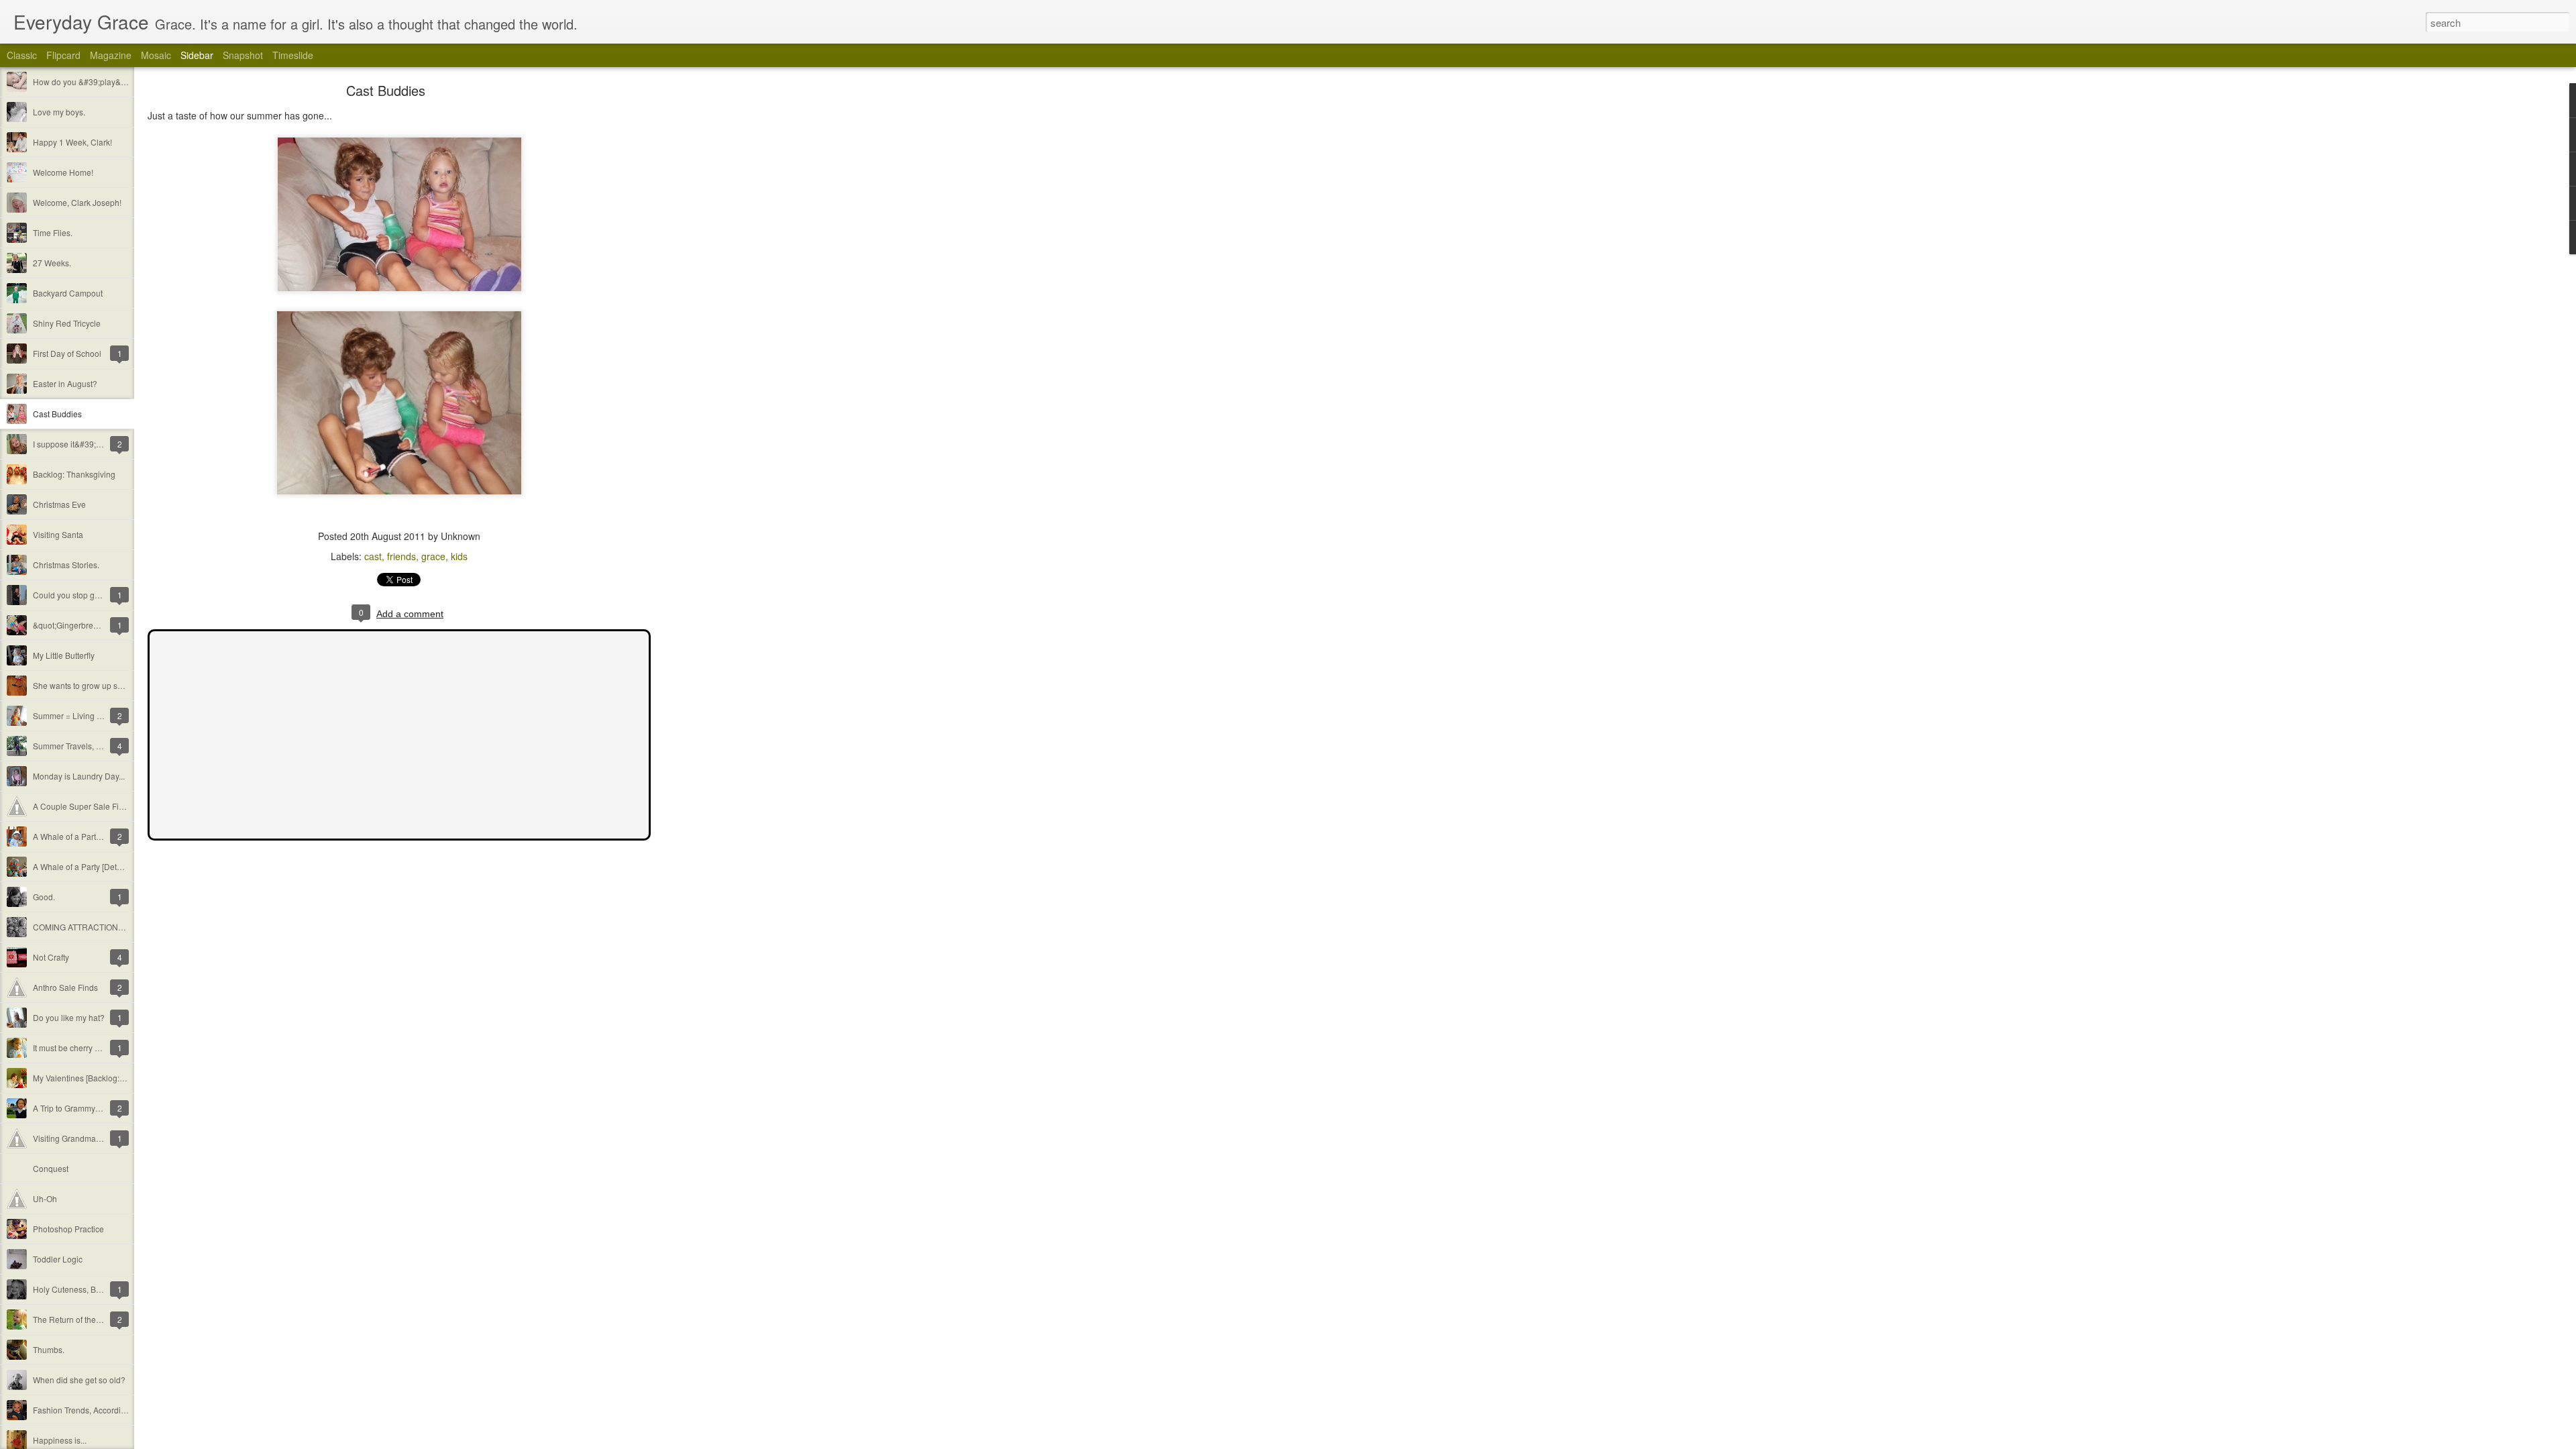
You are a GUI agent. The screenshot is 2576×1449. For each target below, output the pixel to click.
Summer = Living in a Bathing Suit (95, 715)
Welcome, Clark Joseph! (77, 202)
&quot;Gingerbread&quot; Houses (95, 625)
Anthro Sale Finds (65, 987)
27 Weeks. (52, 263)
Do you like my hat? (69, 1017)
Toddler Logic (58, 1259)
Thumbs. (49, 1349)
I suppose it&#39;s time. (76, 444)
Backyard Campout (68, 293)
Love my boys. (59, 112)
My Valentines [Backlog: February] (95, 1078)
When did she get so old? (79, 1380)
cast (373, 556)
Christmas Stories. (66, 565)
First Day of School (67, 353)
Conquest (51, 1168)
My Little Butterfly (64, 655)
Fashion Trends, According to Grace (98, 1410)
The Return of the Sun (73, 1319)
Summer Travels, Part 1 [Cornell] (92, 746)
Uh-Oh (45, 1198)
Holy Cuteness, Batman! (77, 1289)
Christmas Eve (59, 504)
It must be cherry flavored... (82, 1048)
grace (433, 556)
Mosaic (156, 55)
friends (401, 556)
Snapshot (243, 55)
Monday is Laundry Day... (79, 776)
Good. (44, 897)
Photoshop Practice (68, 1229)
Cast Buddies (57, 414)
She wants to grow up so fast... (88, 685)
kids (459, 556)
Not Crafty (51, 957)
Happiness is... (60, 1440)
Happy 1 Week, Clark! (72, 142)
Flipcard (63, 55)
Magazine (111, 55)
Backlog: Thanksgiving (74, 474)
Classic (22, 55)
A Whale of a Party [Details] (82, 866)
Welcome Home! (63, 172)
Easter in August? (65, 383)
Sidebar (197, 55)
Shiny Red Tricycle (67, 323)
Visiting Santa (58, 534)
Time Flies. (53, 232)
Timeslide (293, 55)
